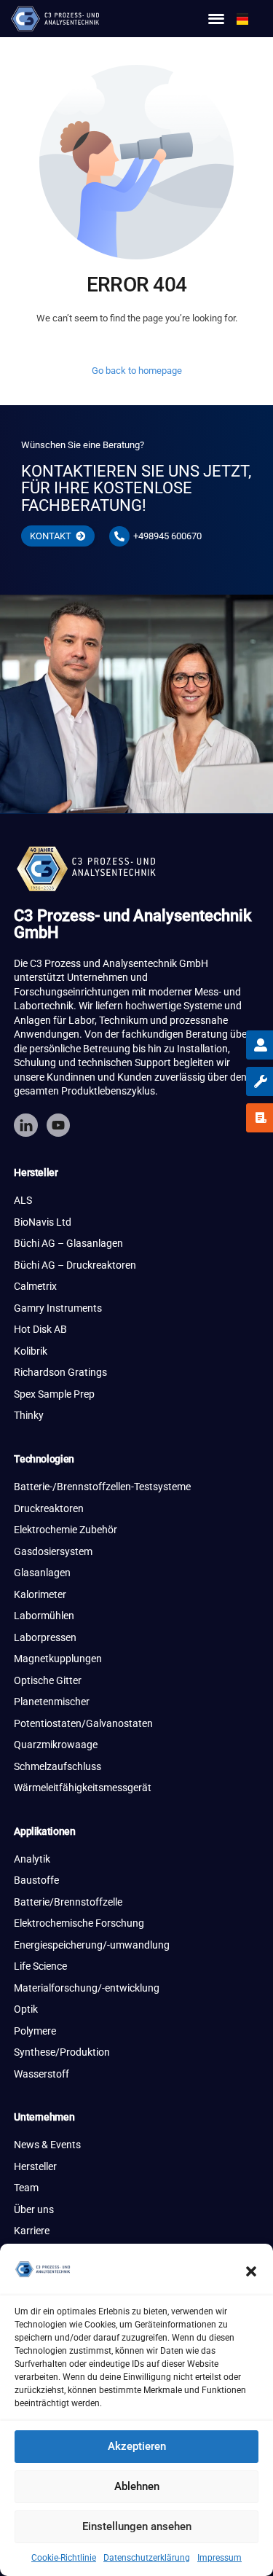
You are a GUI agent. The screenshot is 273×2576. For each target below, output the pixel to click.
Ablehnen (137, 2486)
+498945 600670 (167, 536)
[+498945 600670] (119, 536)
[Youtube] (58, 1125)
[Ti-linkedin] (25, 1125)
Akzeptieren (137, 2446)
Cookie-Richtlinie (64, 2558)
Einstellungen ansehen (137, 2526)
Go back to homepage (137, 371)
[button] (251, 2271)
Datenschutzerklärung (147, 2558)
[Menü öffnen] (216, 19)
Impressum (219, 2558)
